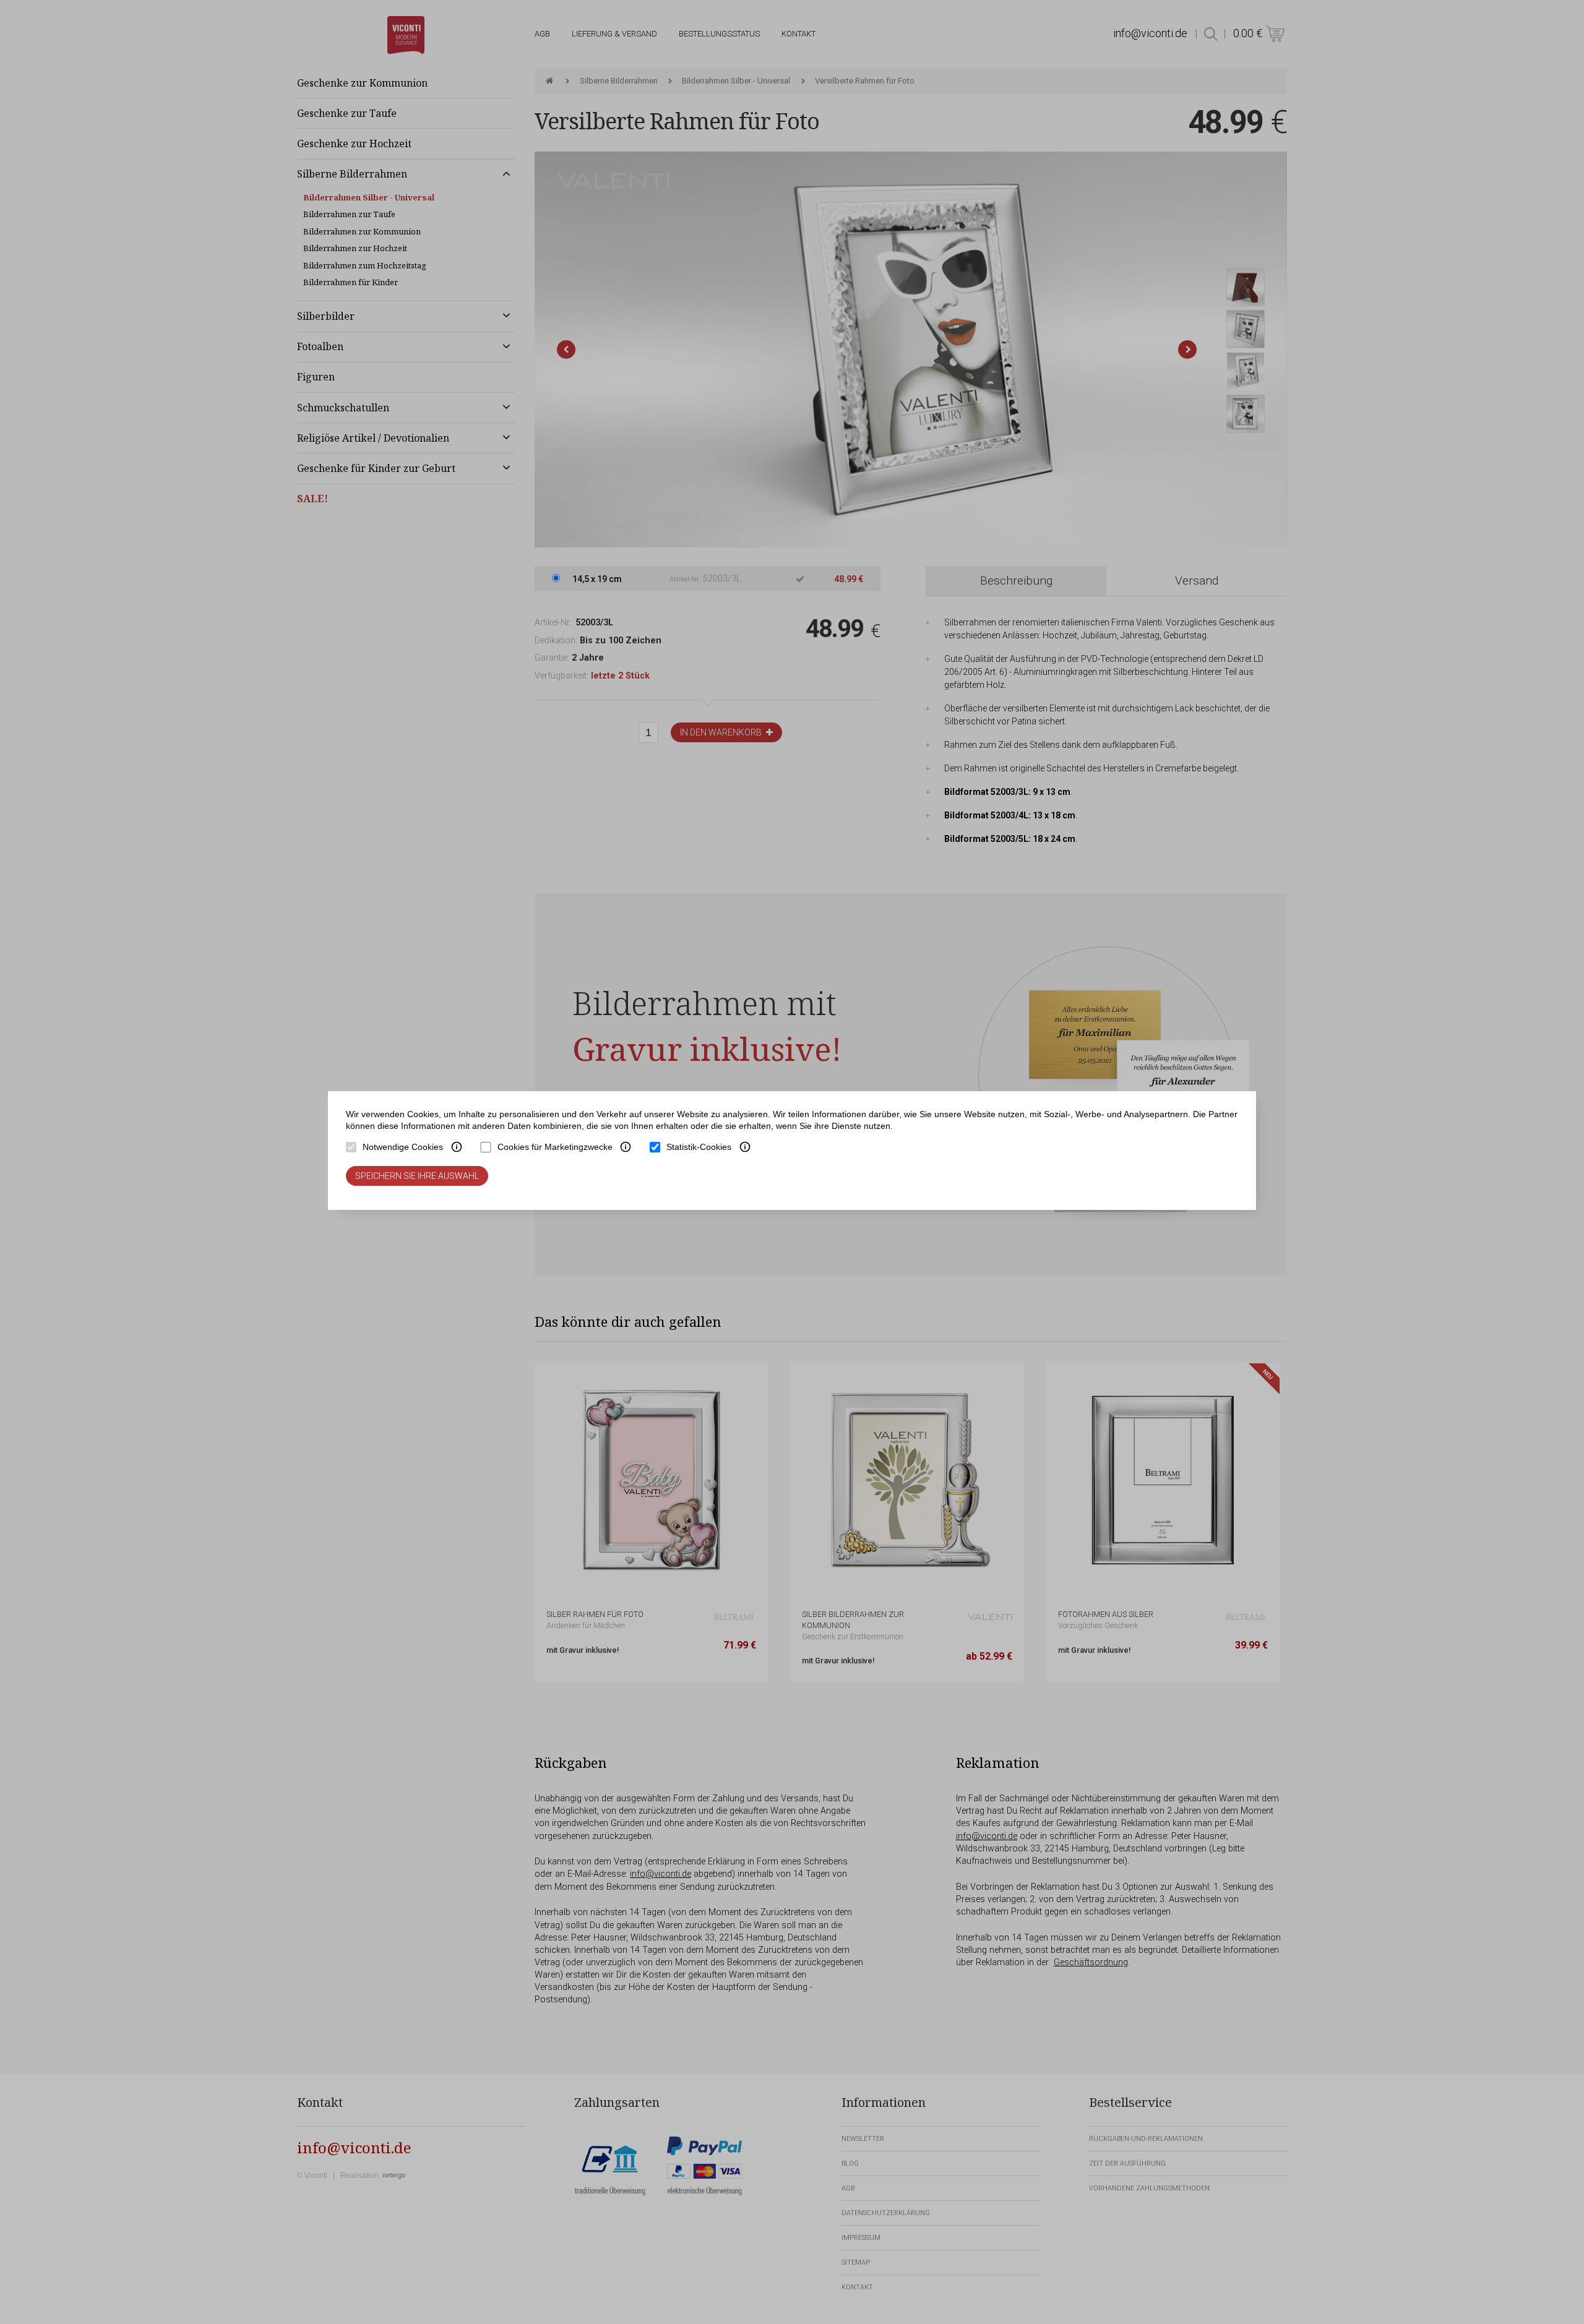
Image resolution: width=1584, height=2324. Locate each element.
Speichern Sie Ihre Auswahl (417, 1176)
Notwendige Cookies (403, 1147)
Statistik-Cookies (699, 1147)
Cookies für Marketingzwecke (555, 1147)
